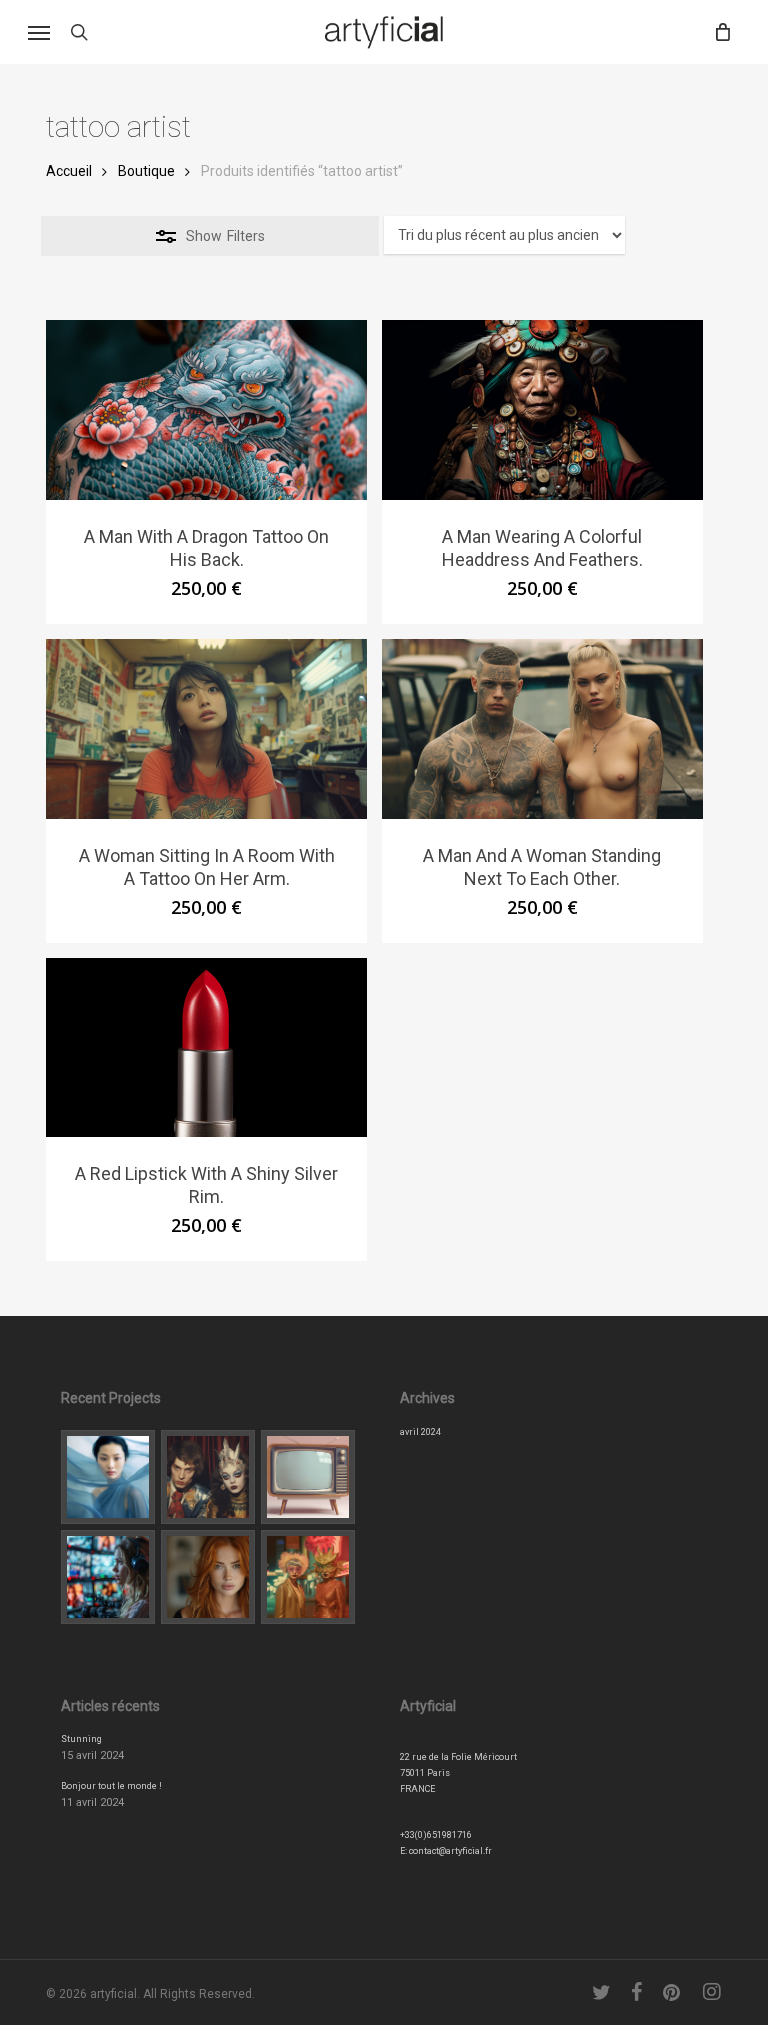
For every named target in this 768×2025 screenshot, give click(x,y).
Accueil (69, 171)
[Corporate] (308, 1477)
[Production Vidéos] (108, 1577)
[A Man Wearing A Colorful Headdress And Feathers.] (542, 410)
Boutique (146, 171)
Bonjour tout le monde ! (111, 1786)
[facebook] (637, 1992)
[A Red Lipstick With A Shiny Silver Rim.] (206, 1048)
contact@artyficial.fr (450, 1851)
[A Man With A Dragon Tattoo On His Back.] (206, 410)
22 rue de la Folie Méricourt (458, 1757)
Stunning (81, 1739)
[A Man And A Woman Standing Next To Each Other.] (542, 729)
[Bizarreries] (308, 1577)
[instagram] (712, 1992)
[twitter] (602, 1992)
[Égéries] (208, 1577)
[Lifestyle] (208, 1477)
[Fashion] (108, 1477)
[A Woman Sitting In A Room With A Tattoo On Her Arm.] (206, 729)
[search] (79, 32)
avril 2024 (420, 1432)
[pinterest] (673, 1992)
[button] (39, 32)
